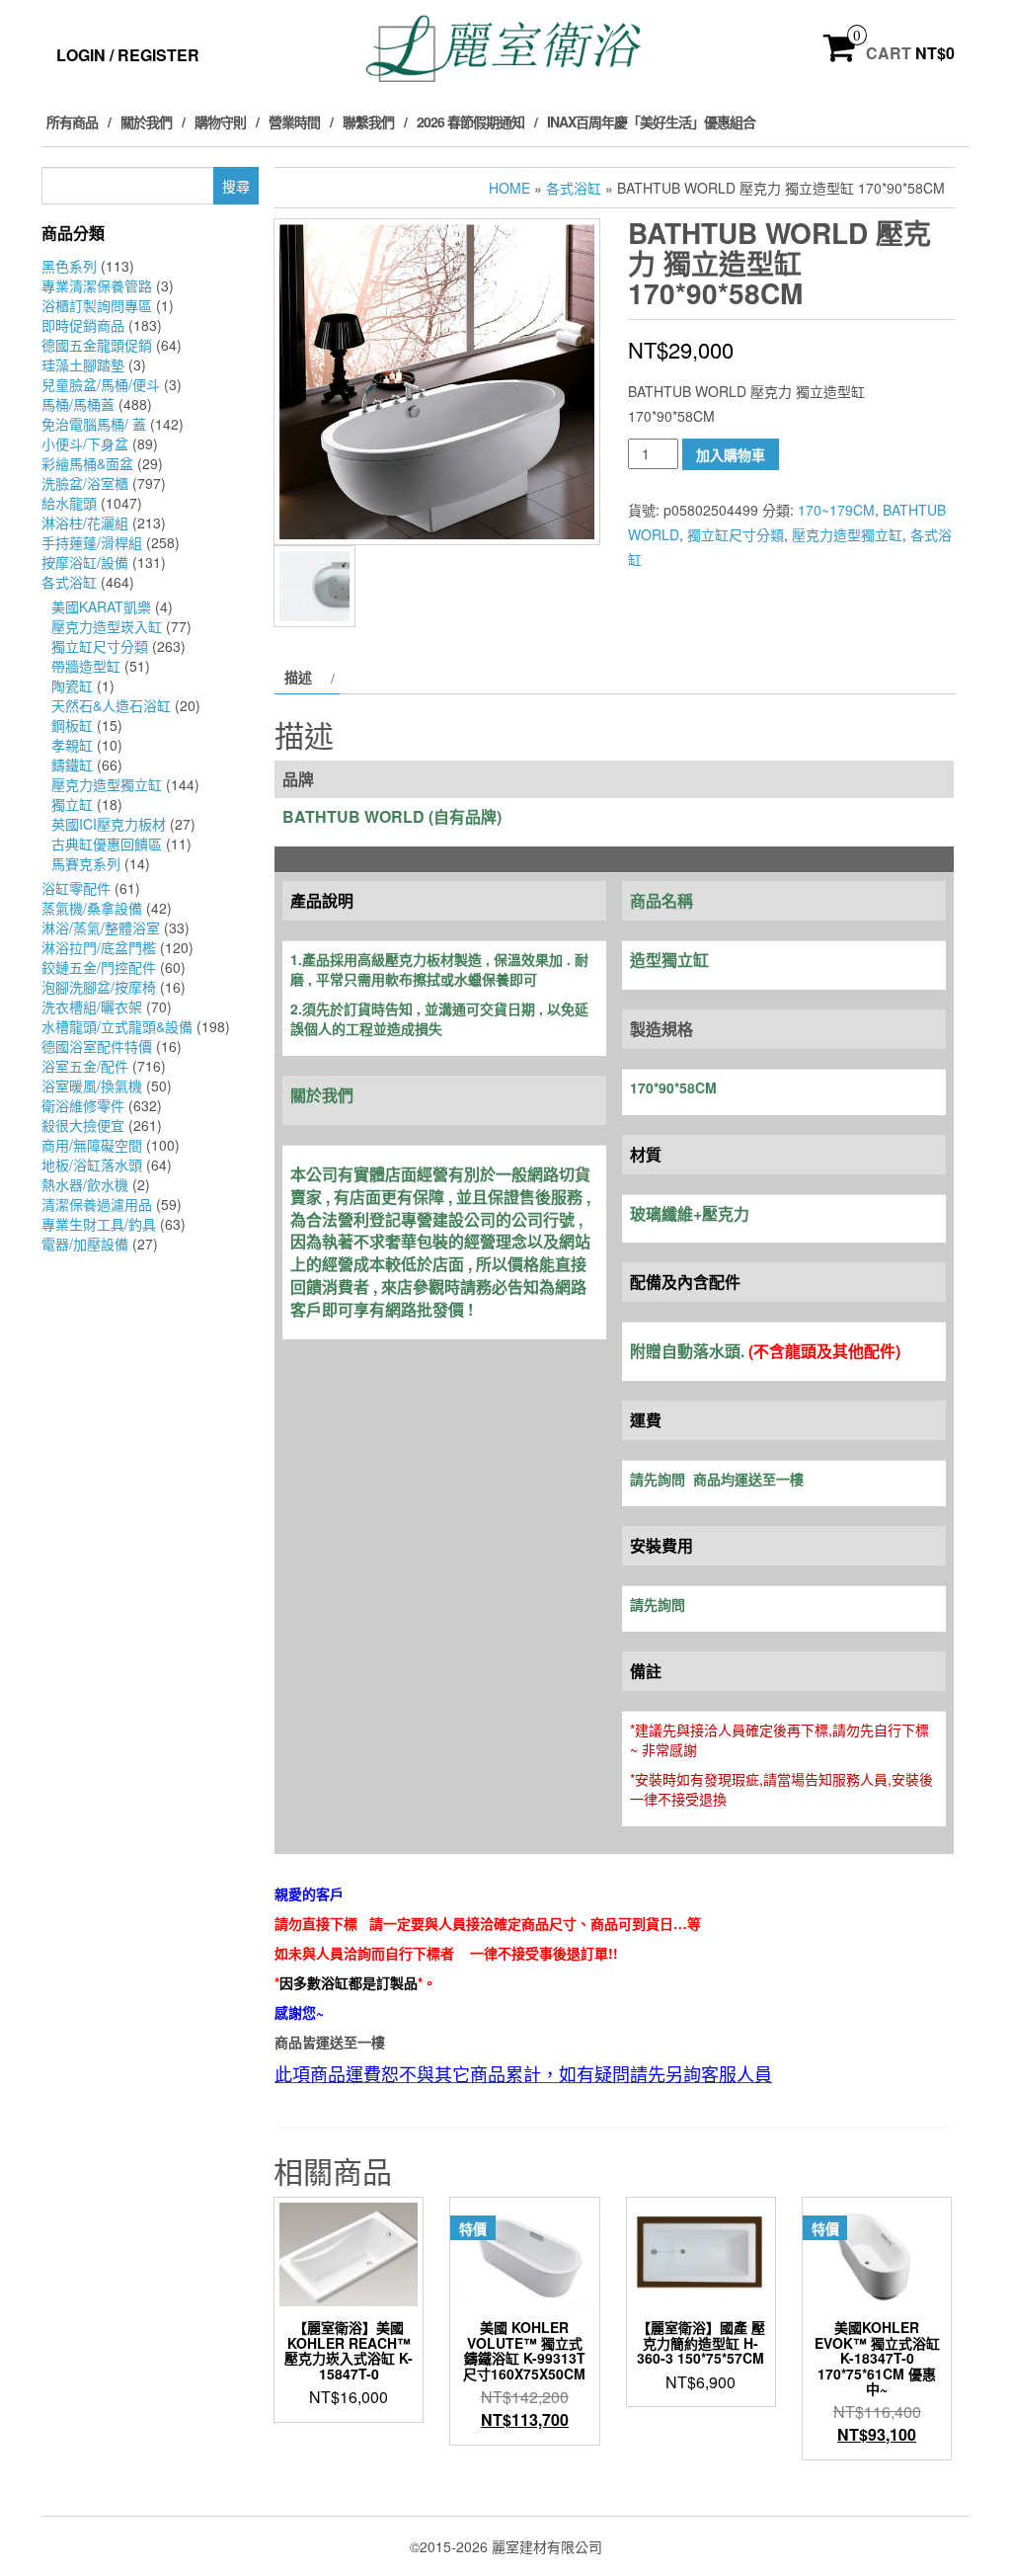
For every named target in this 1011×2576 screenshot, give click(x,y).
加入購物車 (731, 454)
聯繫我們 (368, 121)
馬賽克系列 (86, 863)
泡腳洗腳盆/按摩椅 (99, 987)
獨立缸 (72, 804)
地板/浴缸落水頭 (92, 1165)
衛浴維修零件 (83, 1105)
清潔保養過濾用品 (97, 1204)
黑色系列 (69, 266)
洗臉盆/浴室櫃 (85, 483)
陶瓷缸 (72, 685)
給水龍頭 (69, 503)
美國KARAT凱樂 (101, 606)
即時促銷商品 (83, 325)
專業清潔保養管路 (97, 285)
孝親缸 (72, 745)
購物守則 (220, 121)
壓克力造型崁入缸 (107, 626)
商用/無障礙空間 (92, 1145)
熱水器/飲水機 (85, 1184)
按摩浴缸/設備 (85, 562)
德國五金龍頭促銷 (97, 345)
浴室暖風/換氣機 (92, 1086)
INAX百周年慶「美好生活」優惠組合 (651, 121)
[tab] (307, 677)
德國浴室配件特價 (97, 1046)
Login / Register (128, 55)
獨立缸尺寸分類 (100, 646)
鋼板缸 (72, 725)
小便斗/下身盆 (85, 443)
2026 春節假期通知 (470, 121)
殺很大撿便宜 (83, 1125)
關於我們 (146, 121)
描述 (298, 677)
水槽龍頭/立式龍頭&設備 (117, 1026)
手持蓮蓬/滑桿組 (92, 542)
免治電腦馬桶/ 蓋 (94, 424)
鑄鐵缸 (72, 765)
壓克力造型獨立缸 (107, 784)
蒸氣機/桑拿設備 (92, 908)
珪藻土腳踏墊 (83, 364)
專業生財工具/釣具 (99, 1224)
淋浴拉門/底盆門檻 (99, 947)
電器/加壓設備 (85, 1244)
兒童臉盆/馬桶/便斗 (101, 384)
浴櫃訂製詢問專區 (97, 305)
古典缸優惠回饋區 (107, 844)
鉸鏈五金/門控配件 (99, 967)
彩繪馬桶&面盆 (87, 463)
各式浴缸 (69, 582)
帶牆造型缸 (86, 666)
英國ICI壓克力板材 (109, 824)
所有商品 (72, 121)
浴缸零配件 (76, 888)
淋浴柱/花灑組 (85, 523)
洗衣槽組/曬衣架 (92, 1006)
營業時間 (294, 121)
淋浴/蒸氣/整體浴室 (101, 927)
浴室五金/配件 (85, 1066)
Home (509, 188)
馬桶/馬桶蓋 (78, 404)
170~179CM (836, 510)
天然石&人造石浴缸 (111, 705)
